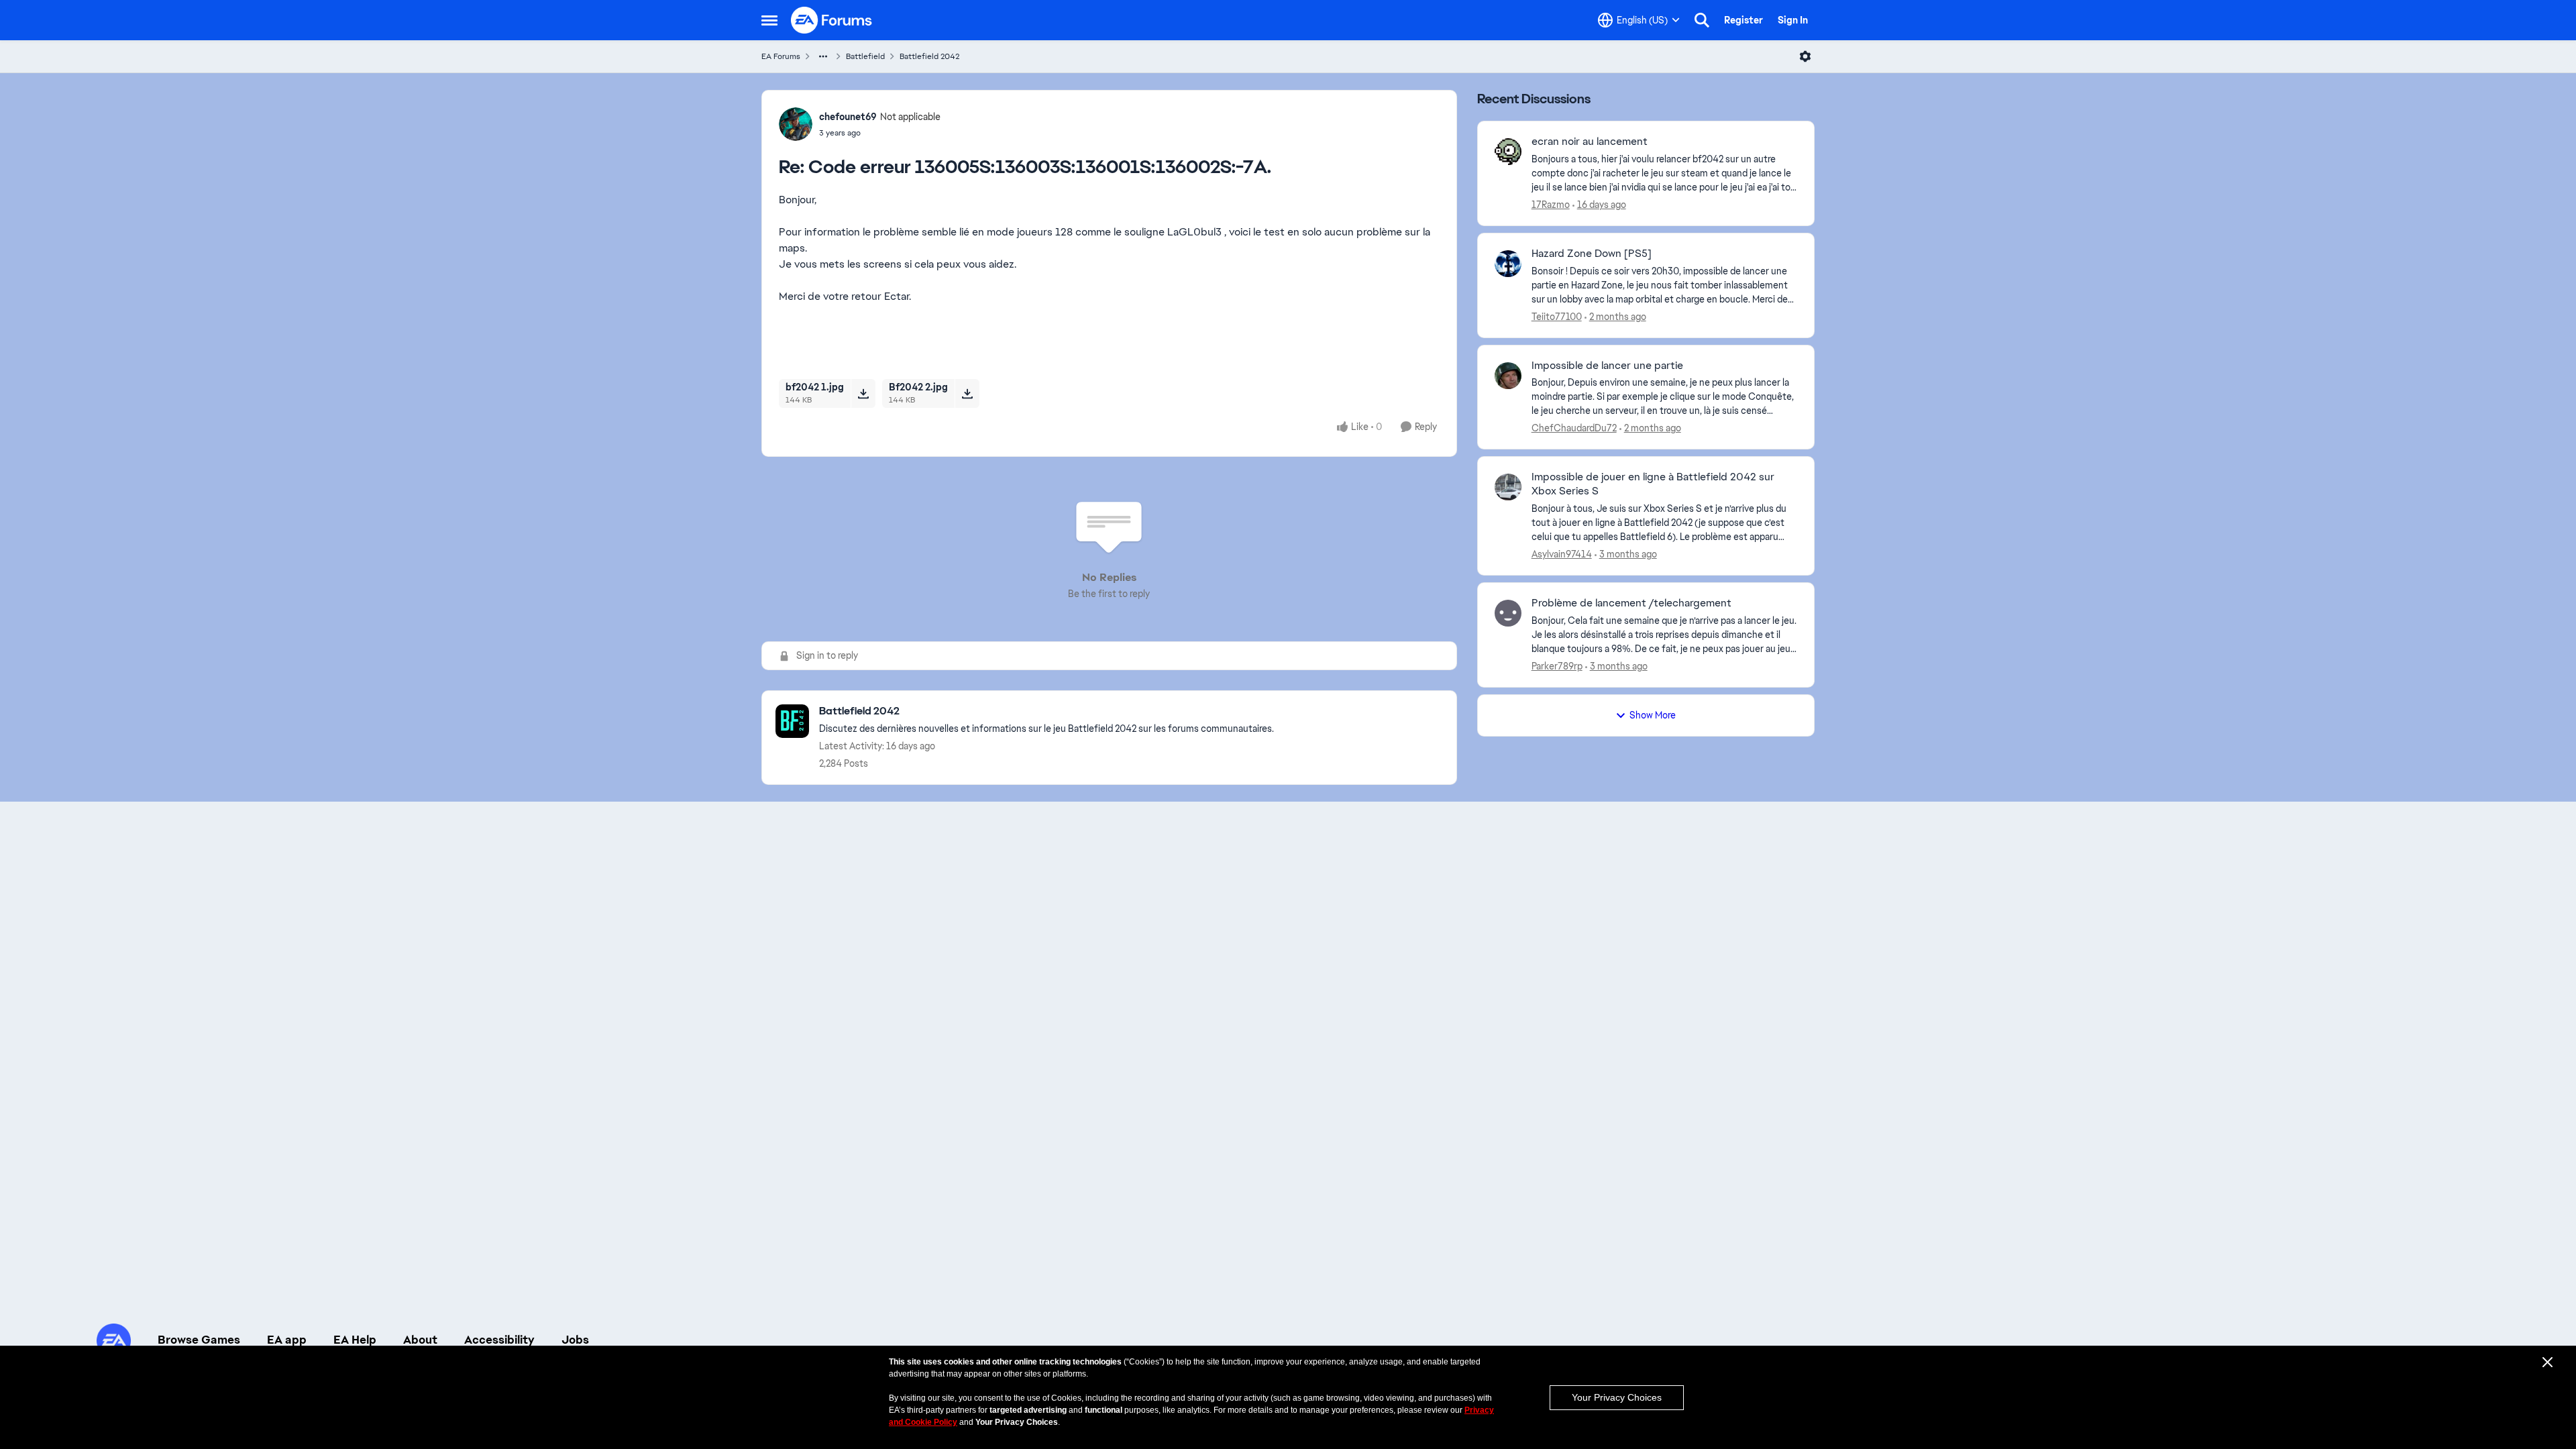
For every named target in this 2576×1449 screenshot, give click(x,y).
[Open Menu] (1805, 56)
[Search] (1702, 20)
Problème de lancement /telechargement (1631, 603)
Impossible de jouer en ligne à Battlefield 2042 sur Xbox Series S (1653, 484)
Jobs (575, 1340)
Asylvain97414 (1562, 554)
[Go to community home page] (832, 20)
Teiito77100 (1557, 317)
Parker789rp (1557, 666)
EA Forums (781, 56)
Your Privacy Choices (1617, 1397)
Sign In (1793, 20)
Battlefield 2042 (929, 56)
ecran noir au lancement (1590, 142)
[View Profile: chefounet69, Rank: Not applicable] (796, 124)
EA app (287, 1340)
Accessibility (499, 1340)
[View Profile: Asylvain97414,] (1508, 487)
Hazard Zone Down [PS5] (1592, 254)
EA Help (355, 1340)
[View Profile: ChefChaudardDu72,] (1508, 376)
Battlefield (865, 56)
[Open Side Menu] (769, 20)
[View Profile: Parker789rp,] (1508, 613)
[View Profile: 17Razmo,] (1508, 152)
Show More (1653, 715)
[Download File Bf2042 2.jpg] (967, 393)
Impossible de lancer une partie (1607, 366)
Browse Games (199, 1340)
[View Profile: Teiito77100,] (1508, 264)
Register (1743, 20)
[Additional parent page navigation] (823, 56)
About (420, 1340)
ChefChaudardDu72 (1574, 428)
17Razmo (1551, 205)
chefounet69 (848, 117)
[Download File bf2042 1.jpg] (863, 393)
